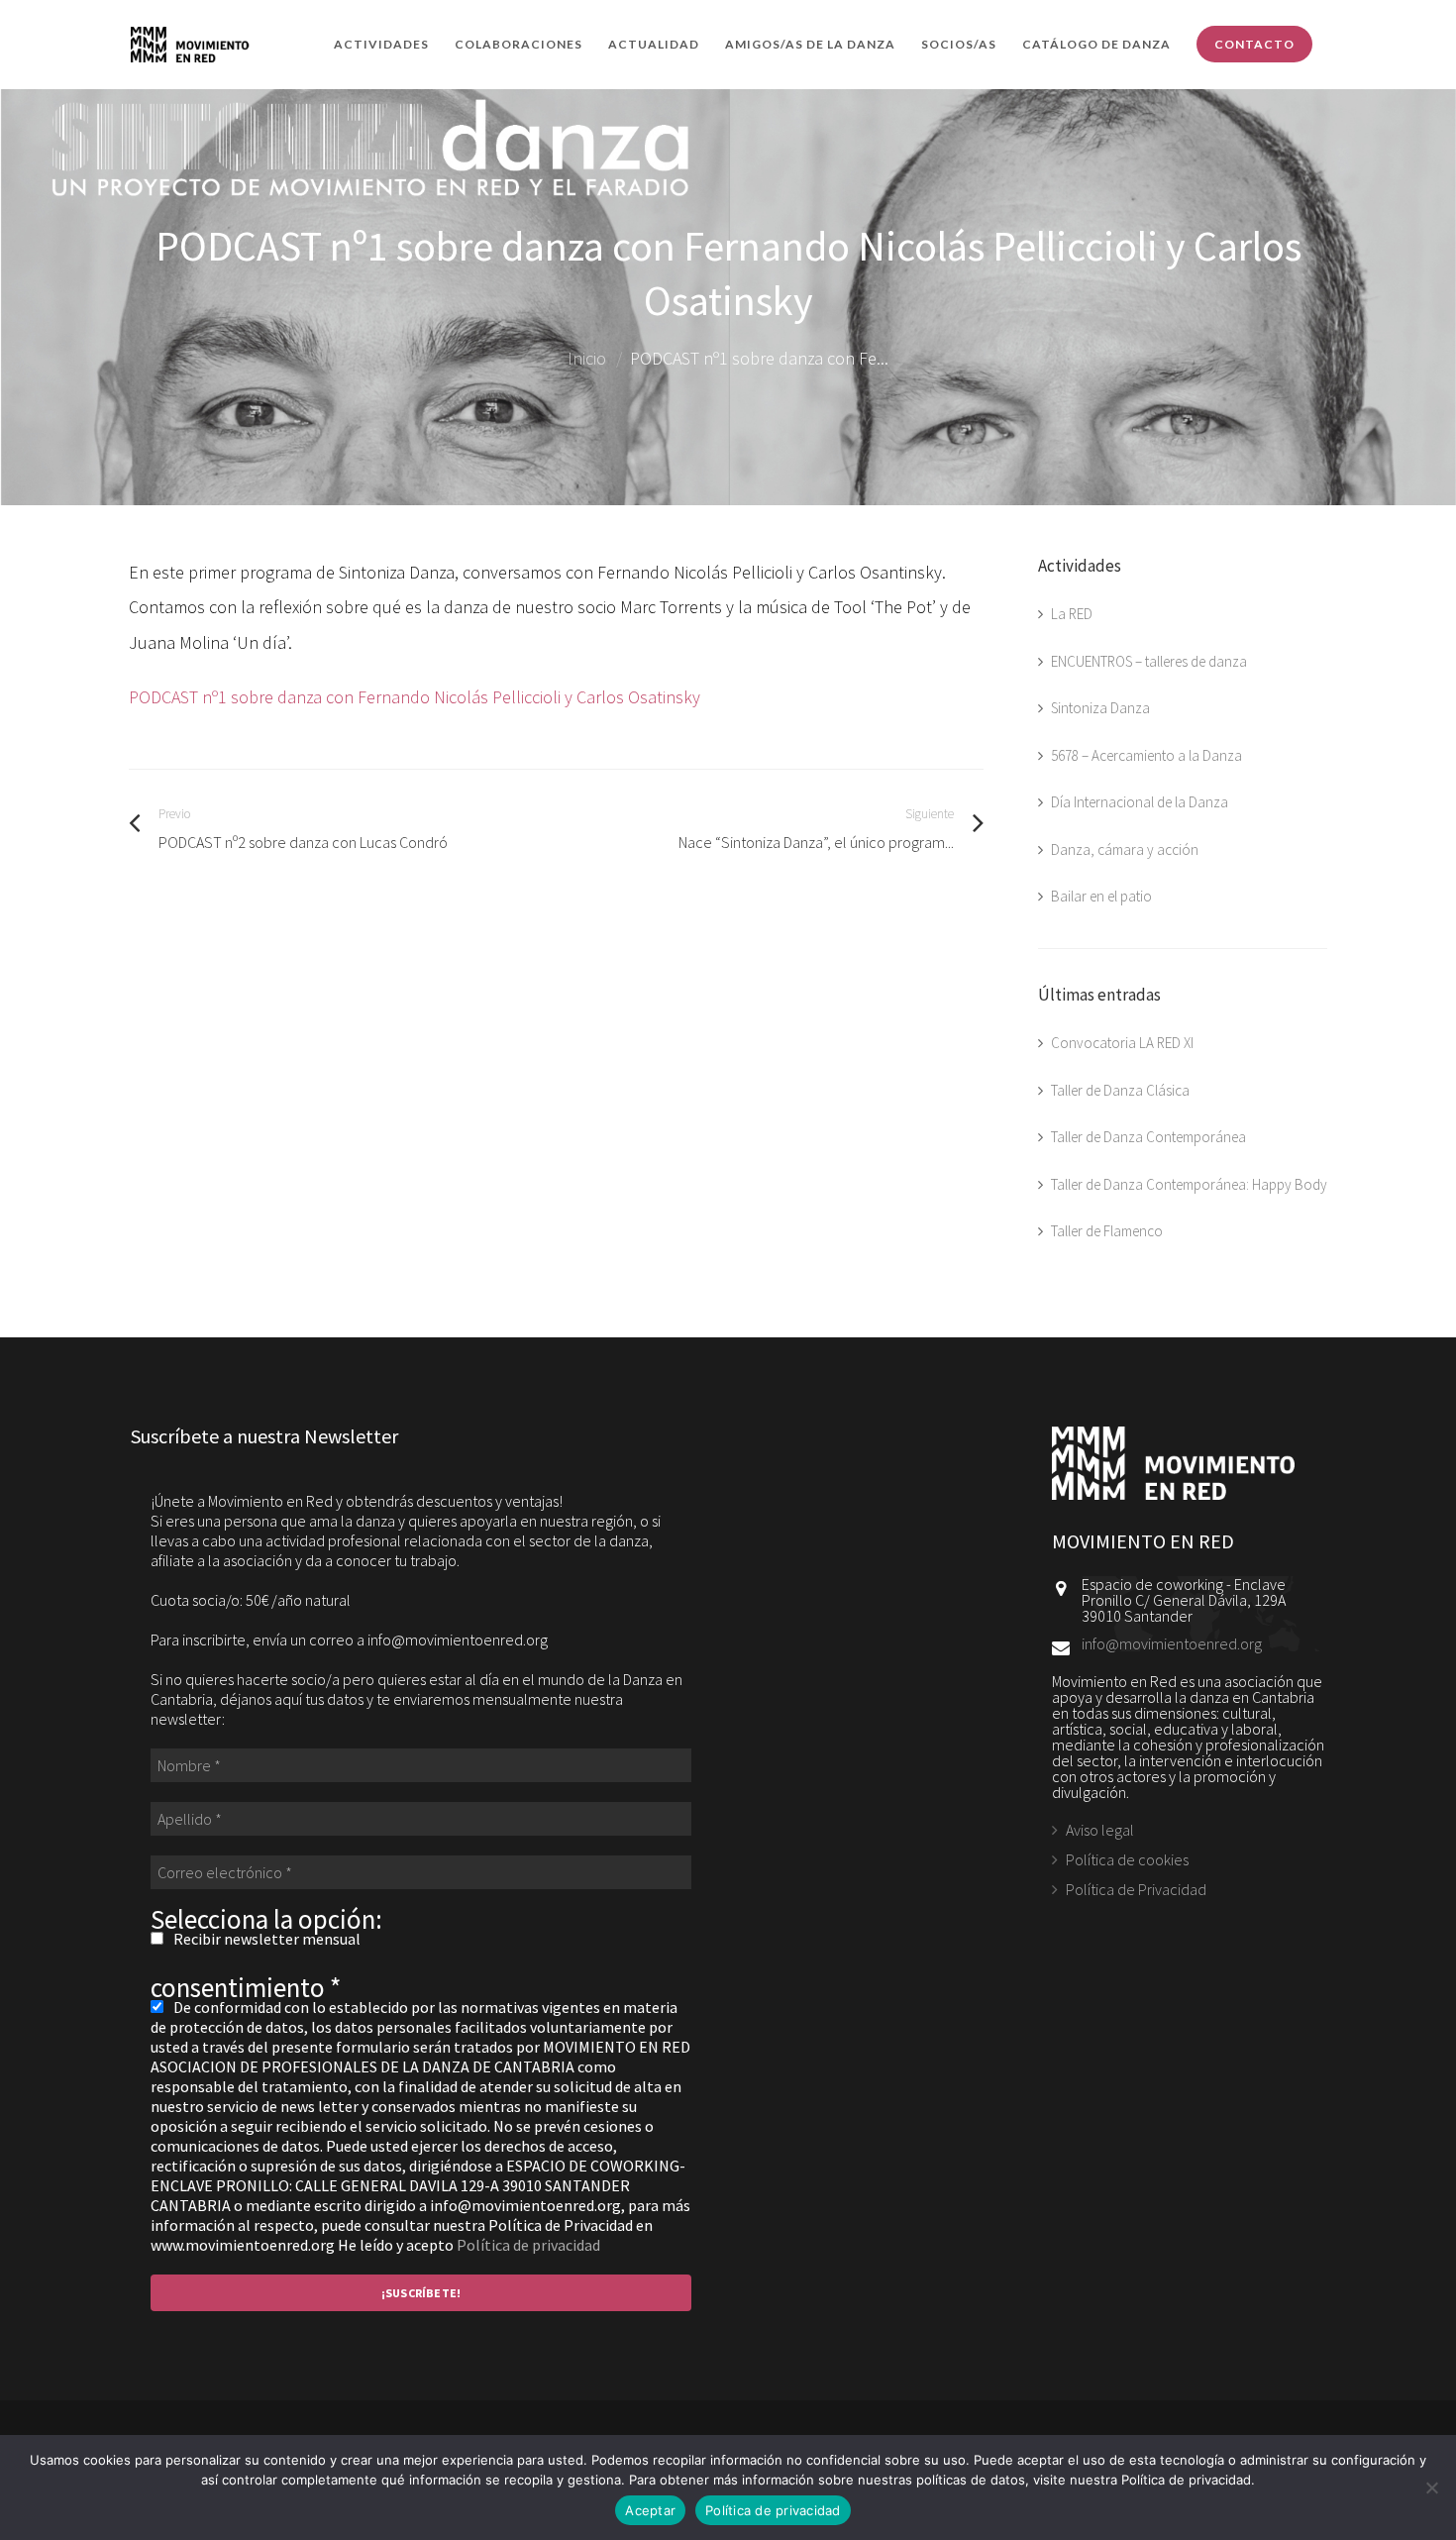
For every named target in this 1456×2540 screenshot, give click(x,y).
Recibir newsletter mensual (265, 1939)
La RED (1072, 614)
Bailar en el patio (1101, 896)
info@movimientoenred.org (1172, 1643)
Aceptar (650, 2510)
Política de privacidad (528, 2245)
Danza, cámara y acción (1125, 849)
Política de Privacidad (1136, 1889)
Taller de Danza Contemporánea (1148, 1137)
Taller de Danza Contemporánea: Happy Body (1189, 1184)
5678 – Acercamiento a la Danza (1146, 755)
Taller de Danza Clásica (1120, 1090)
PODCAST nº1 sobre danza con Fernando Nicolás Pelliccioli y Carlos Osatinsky (415, 697)
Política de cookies (1127, 1859)
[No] (1431, 2487)
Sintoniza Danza (1100, 708)
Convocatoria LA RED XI (1122, 1043)
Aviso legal (1100, 1831)
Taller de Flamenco (1107, 1231)
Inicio (587, 358)
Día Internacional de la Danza (1140, 802)
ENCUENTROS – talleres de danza (1149, 661)
